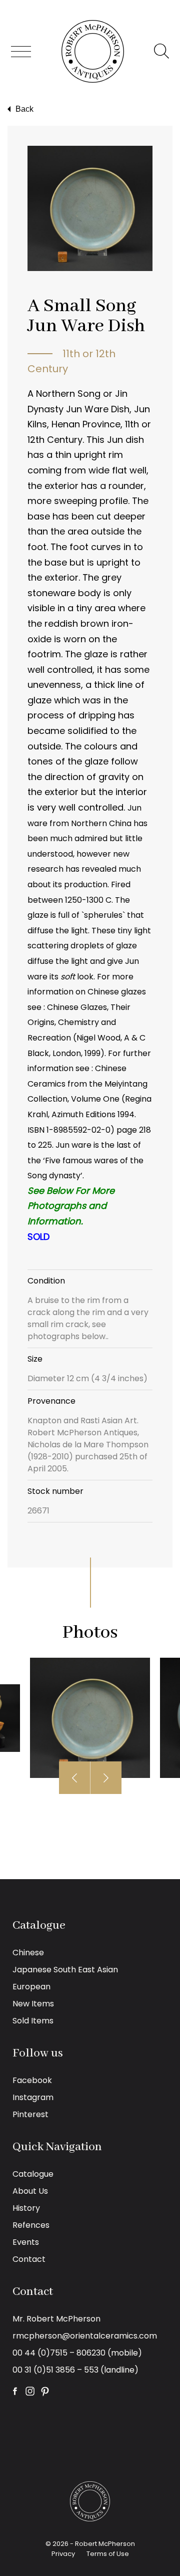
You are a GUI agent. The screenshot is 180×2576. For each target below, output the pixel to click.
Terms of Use (108, 2554)
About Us (30, 2191)
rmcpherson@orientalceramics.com (85, 2336)
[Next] (106, 1778)
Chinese (28, 1953)
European (31, 1987)
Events (26, 2242)
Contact (29, 2259)
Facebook (32, 2080)
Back (24, 109)
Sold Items (33, 2021)
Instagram (33, 2097)
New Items (33, 2004)
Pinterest (30, 2114)
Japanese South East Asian (65, 1970)
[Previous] (75, 1778)
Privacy (63, 2554)
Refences (31, 2225)
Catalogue (33, 2174)
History (26, 2208)
